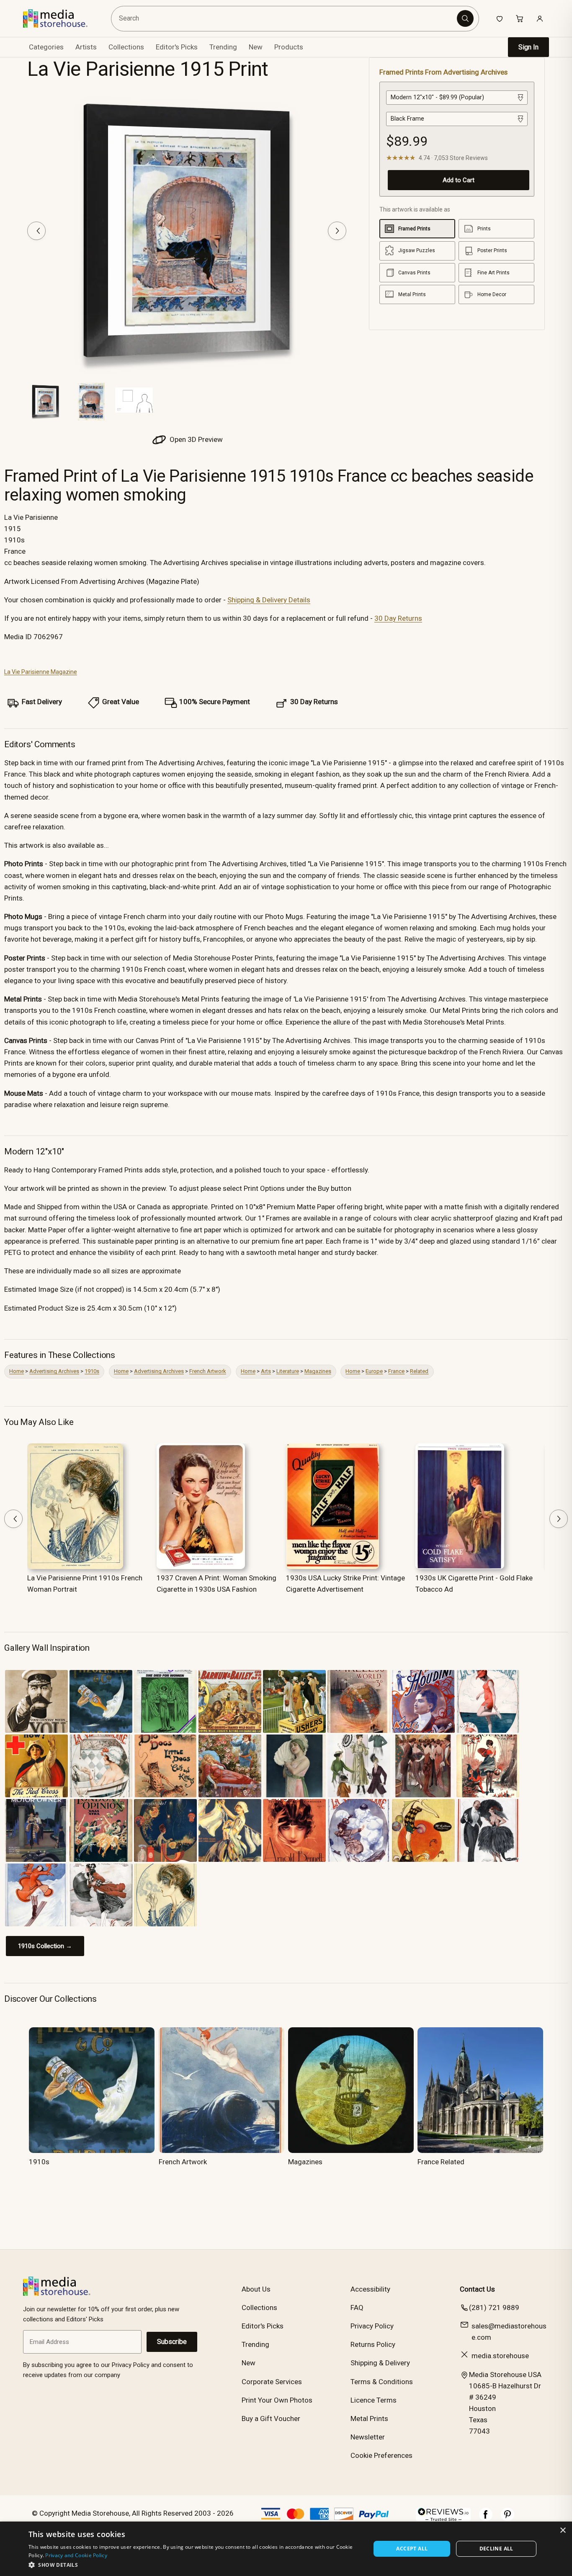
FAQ (357, 2308)
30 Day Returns (398, 618)
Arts (266, 1371)
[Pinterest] (508, 2519)
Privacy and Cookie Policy (76, 2555)
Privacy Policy (372, 2326)
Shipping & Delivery (380, 2363)
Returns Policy (373, 2344)
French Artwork (208, 1371)
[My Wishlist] (500, 18)
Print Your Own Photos (277, 2400)
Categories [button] (46, 47)
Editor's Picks (177, 47)
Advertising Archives (54, 1371)
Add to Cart (459, 180)
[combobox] (285, 19)
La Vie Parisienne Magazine (41, 672)
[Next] (337, 231)
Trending (223, 47)
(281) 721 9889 (494, 2308)
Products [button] (289, 47)
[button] (195, 2565)
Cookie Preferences (381, 2455)
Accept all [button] (412, 2549)
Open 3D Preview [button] (195, 439)
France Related (441, 2162)
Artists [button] (86, 47)
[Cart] (520, 18)
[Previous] (36, 231)
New (256, 47)
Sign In (528, 47)
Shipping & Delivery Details (269, 600)
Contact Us (477, 2289)
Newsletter (368, 2437)
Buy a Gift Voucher (271, 2419)
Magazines (318, 1371)
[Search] (465, 18)
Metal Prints (369, 2419)
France (396, 1371)
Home (17, 1371)
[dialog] (286, 2549)
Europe (374, 1371)
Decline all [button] (496, 2549)
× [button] (563, 2531)
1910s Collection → (45, 1946)
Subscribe (172, 2342)
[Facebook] (486, 2519)
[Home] (61, 18)
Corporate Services (272, 2382)
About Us (256, 2289)
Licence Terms (374, 2400)
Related (419, 1371)
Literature (288, 1371)
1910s (92, 1371)
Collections (126, 47)
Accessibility (370, 2289)
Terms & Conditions (382, 2382)
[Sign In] (540, 18)
